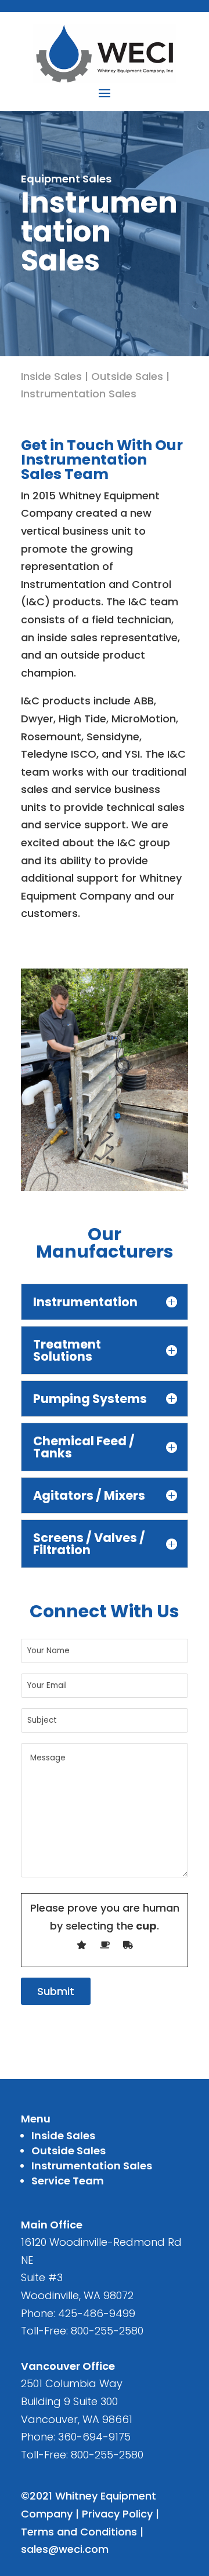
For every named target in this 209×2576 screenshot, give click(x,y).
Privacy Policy (117, 2514)
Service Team (68, 2181)
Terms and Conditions (79, 2532)
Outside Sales (127, 376)
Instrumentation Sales (79, 394)
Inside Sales (51, 376)
